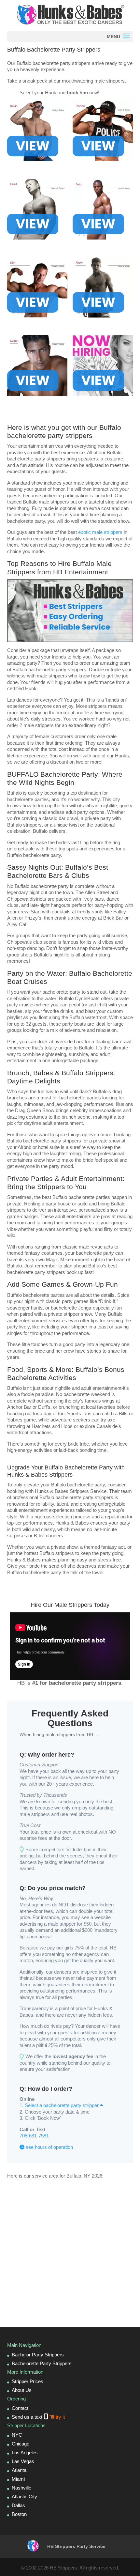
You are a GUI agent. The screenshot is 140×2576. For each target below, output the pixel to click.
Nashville (21, 2488)
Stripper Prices (28, 2381)
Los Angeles (25, 2452)
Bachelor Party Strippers (38, 2355)
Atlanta (19, 2470)
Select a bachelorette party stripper (62, 2105)
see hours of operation (49, 2147)
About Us (22, 2390)
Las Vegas (23, 2461)
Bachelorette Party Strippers (42, 2363)
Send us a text (38, 2417)
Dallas (18, 2505)
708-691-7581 (34, 2136)
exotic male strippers (100, 532)
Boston (19, 2514)
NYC (17, 2435)
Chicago (21, 2444)
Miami (18, 2479)
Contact (20, 2408)
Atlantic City (24, 2497)
